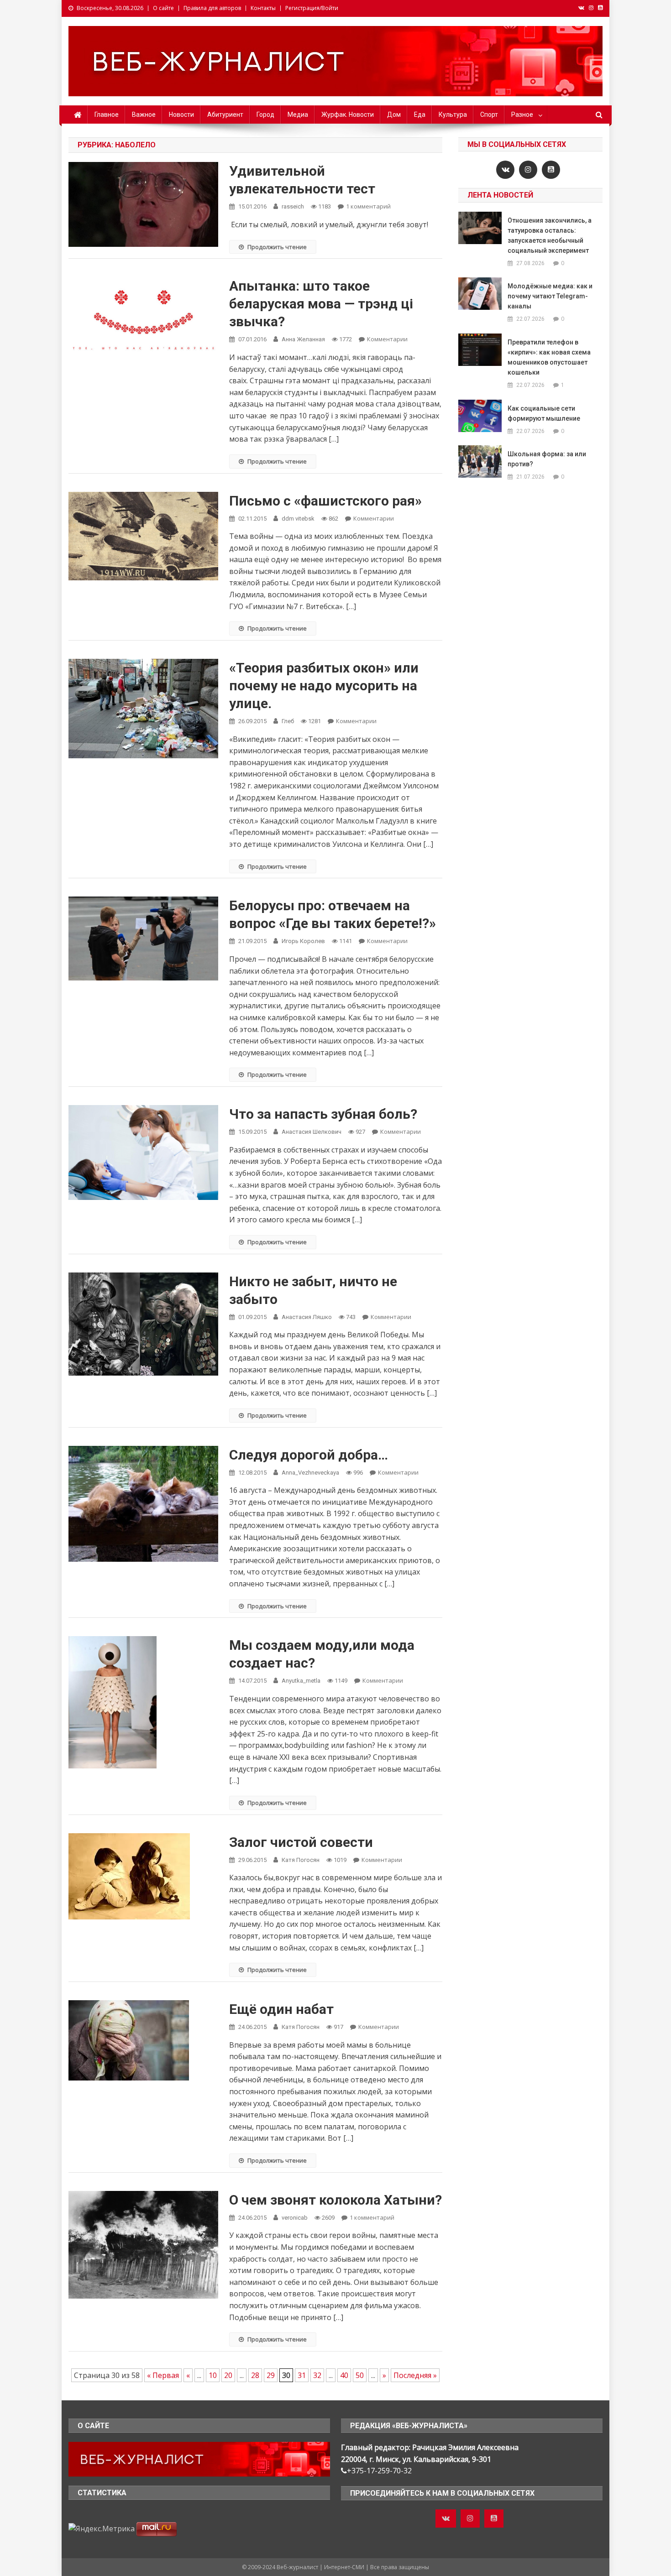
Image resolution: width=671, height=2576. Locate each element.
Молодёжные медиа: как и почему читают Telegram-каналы (550, 296)
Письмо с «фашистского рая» (325, 501)
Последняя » (415, 2375)
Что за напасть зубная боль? (323, 1114)
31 (302, 2375)
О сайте (163, 8)
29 (271, 2375)
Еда (420, 115)
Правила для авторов (212, 8)
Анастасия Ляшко (307, 1317)
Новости (181, 115)
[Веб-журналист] (199, 2458)
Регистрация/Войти (312, 8)
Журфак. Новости (348, 115)
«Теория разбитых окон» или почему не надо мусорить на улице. (324, 686)
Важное (144, 115)
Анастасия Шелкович (312, 1132)
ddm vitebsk (298, 519)
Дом (394, 115)
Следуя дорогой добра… (309, 1455)
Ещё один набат (281, 2009)
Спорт (489, 115)
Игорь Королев (303, 941)
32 (317, 2375)
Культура (453, 115)
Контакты (263, 8)
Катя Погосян (301, 1860)
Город (265, 115)
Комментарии (387, 339)
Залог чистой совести (301, 1842)
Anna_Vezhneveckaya (310, 1473)
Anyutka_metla (301, 1681)
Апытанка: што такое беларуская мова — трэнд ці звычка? (321, 304)
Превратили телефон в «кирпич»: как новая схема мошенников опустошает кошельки (549, 357)
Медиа (298, 115)
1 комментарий (368, 206)
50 (360, 2375)
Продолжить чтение (277, 247)
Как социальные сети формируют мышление (544, 413)
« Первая (163, 2375)
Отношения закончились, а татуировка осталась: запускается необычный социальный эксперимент (550, 235)
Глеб (288, 721)
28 (255, 2375)
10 (213, 2375)
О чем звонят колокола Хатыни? (335, 2200)
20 (228, 2375)
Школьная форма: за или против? (547, 459)
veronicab (295, 2218)
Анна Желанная (303, 339)
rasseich (293, 206)
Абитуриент (225, 115)
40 (344, 2375)
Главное (107, 115)
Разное (522, 115)
